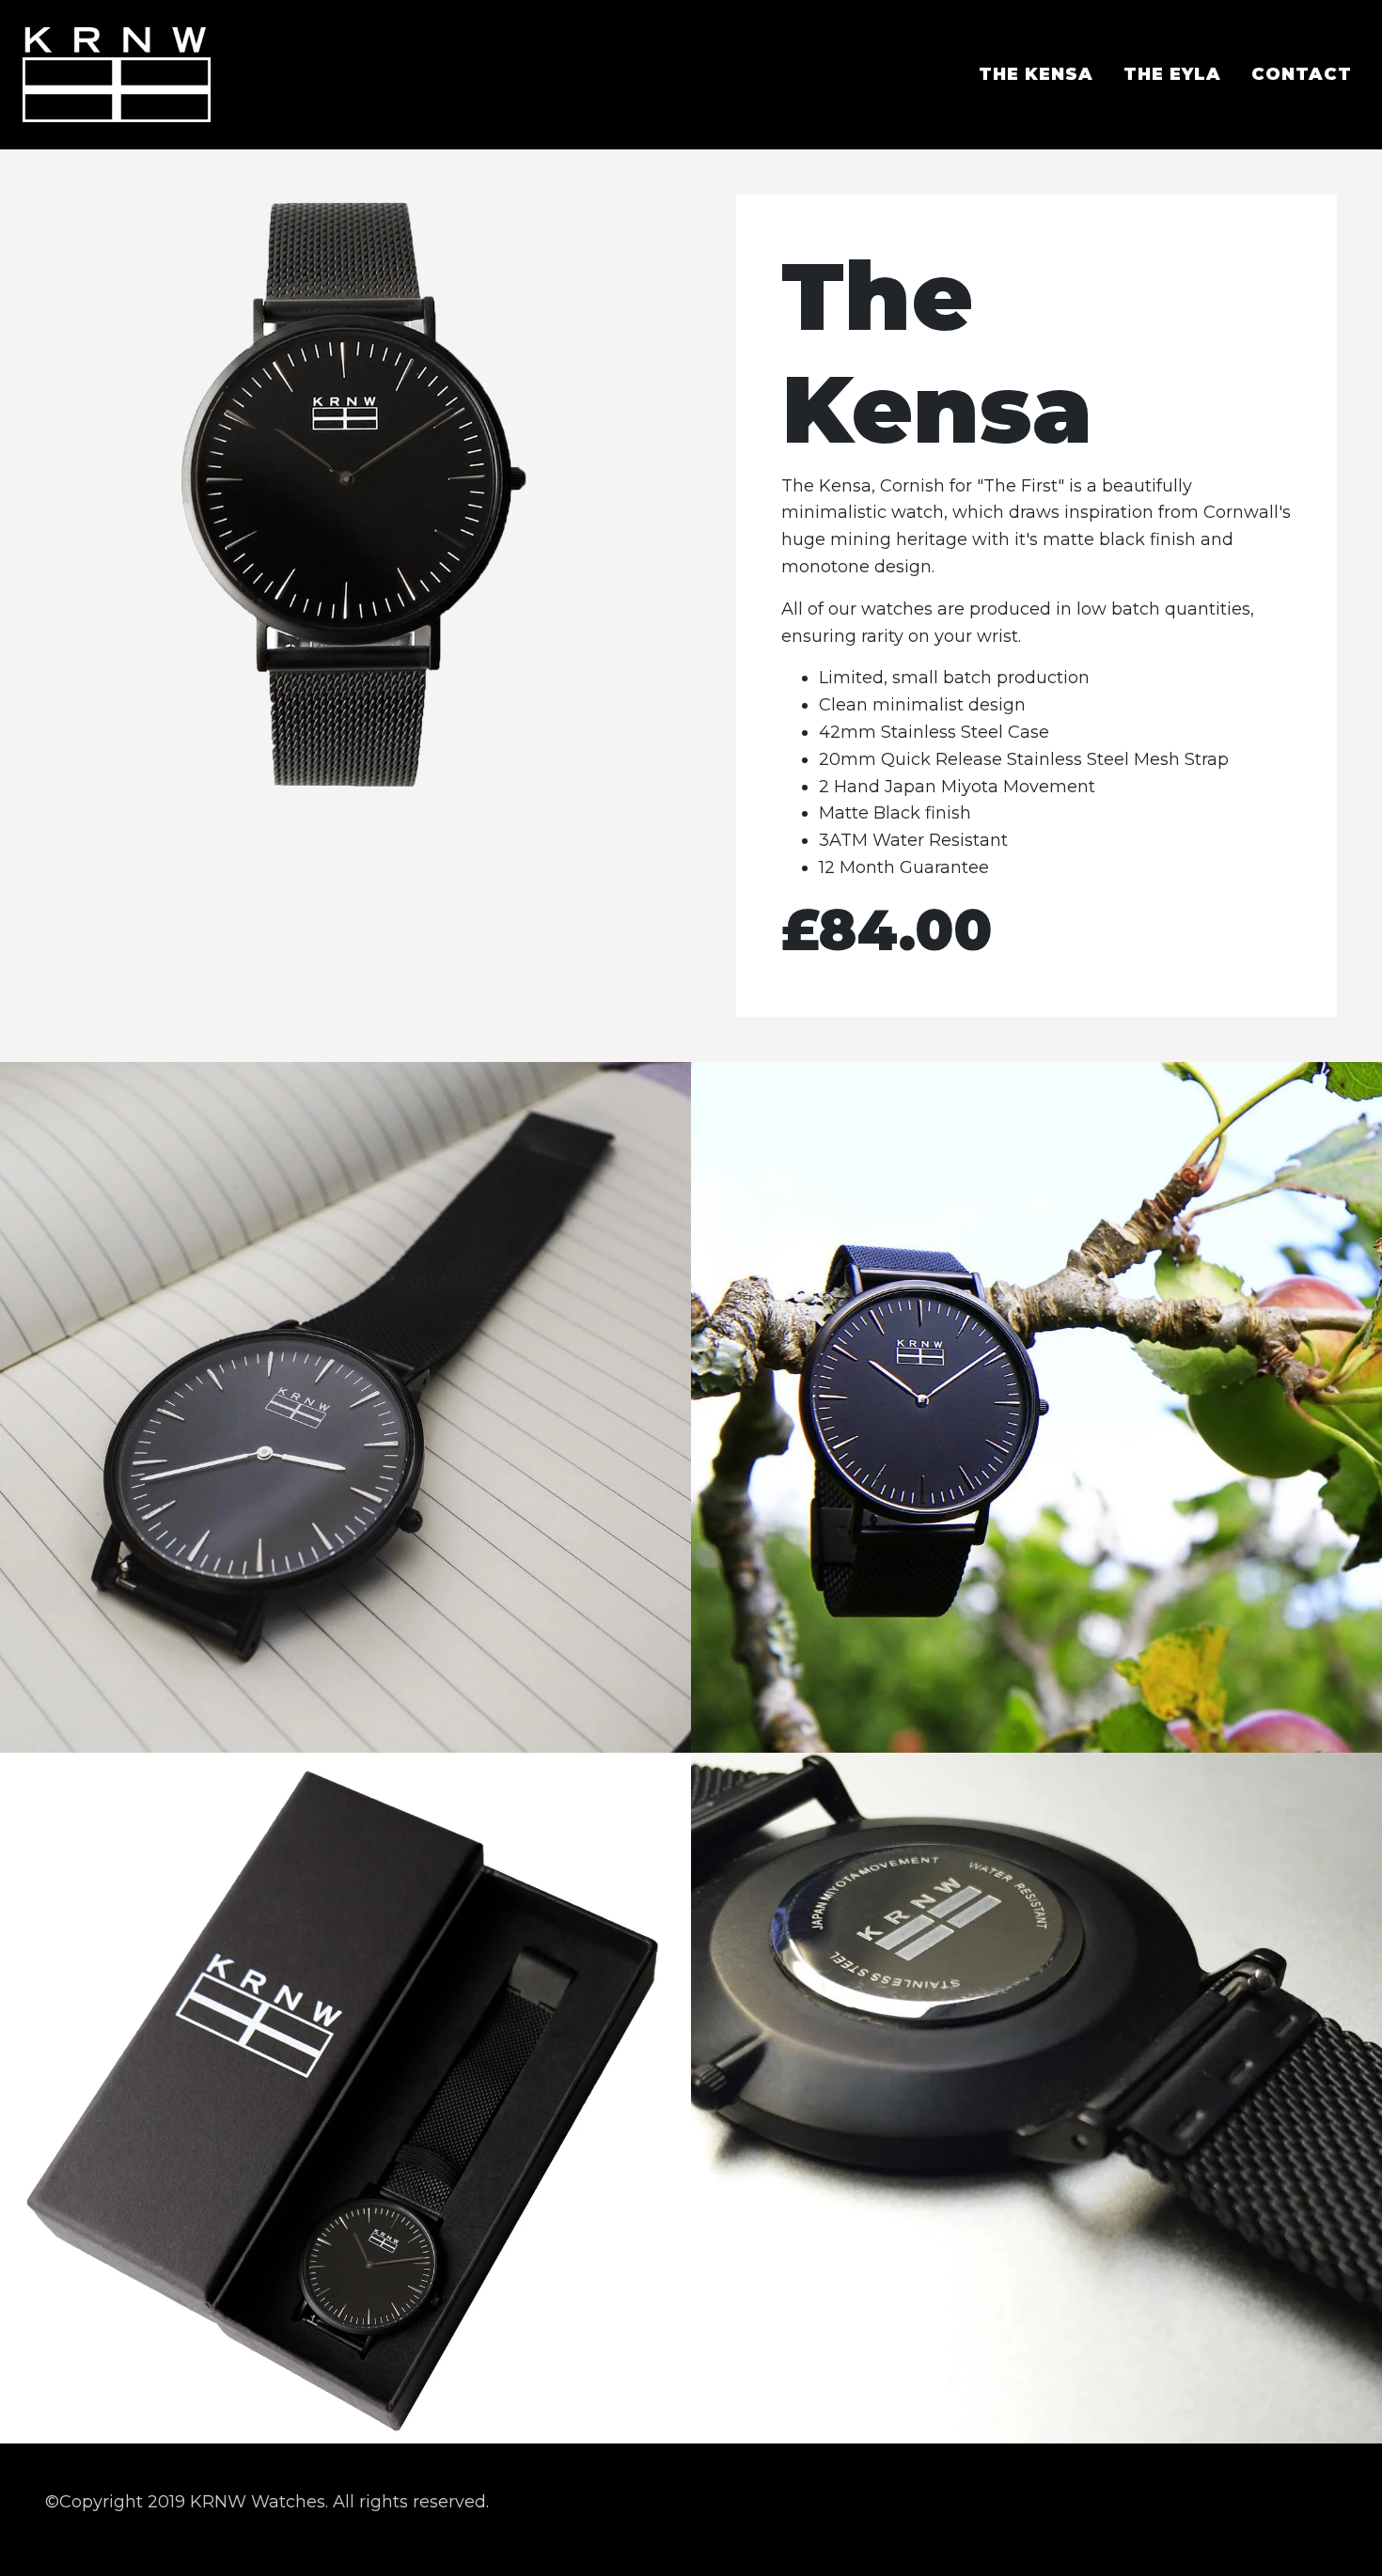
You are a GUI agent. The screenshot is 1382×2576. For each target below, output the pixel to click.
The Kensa (1036, 74)
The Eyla (1172, 74)
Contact (1302, 74)
